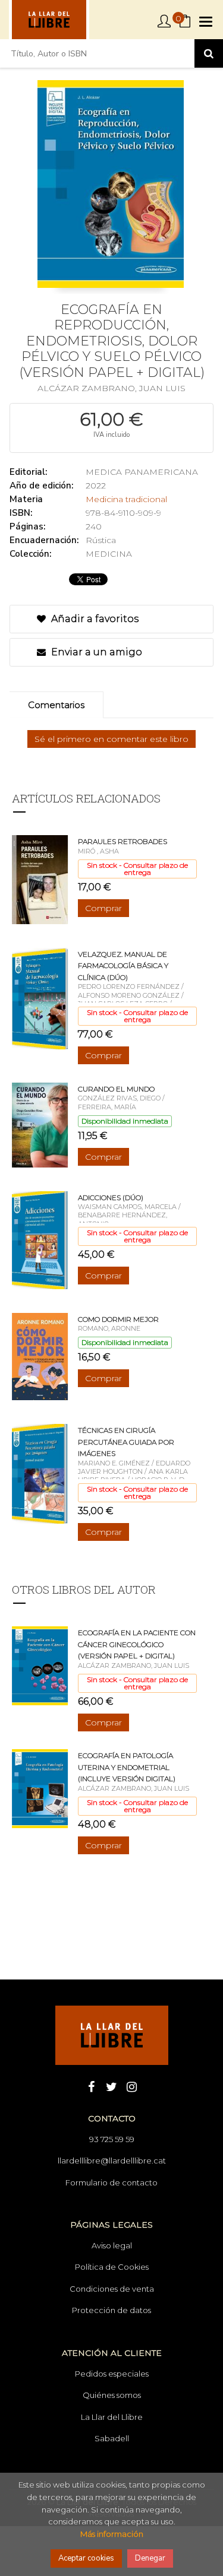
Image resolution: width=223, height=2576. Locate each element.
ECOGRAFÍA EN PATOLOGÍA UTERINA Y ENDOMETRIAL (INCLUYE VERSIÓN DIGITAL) (127, 1767)
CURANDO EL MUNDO (116, 1089)
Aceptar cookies (86, 2558)
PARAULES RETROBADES (123, 841)
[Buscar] (209, 53)
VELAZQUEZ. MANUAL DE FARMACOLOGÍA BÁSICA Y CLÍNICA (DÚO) (123, 966)
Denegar (150, 2558)
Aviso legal (112, 2245)
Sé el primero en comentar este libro (111, 739)
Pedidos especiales (112, 2374)
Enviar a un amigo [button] (95, 652)
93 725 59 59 (112, 2139)
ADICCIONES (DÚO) (111, 1197)
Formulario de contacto (111, 2182)
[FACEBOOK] (92, 2086)
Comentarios (56, 705)
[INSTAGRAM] (132, 2086)
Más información (112, 2534)
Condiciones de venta (112, 2289)
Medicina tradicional (126, 499)
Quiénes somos (112, 2395)
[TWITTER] (112, 2086)
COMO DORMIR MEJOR (118, 1319)
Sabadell (112, 2438)
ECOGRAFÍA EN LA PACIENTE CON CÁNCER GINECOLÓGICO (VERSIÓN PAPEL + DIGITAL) (137, 1644)
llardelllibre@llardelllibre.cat (112, 2161)
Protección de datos (111, 2310)
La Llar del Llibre (112, 2417)
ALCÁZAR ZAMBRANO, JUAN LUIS (111, 388)
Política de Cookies (112, 2267)
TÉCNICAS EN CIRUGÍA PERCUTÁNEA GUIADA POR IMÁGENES (126, 1442)
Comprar (103, 908)
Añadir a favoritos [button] (94, 619)
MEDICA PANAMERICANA (142, 472)
